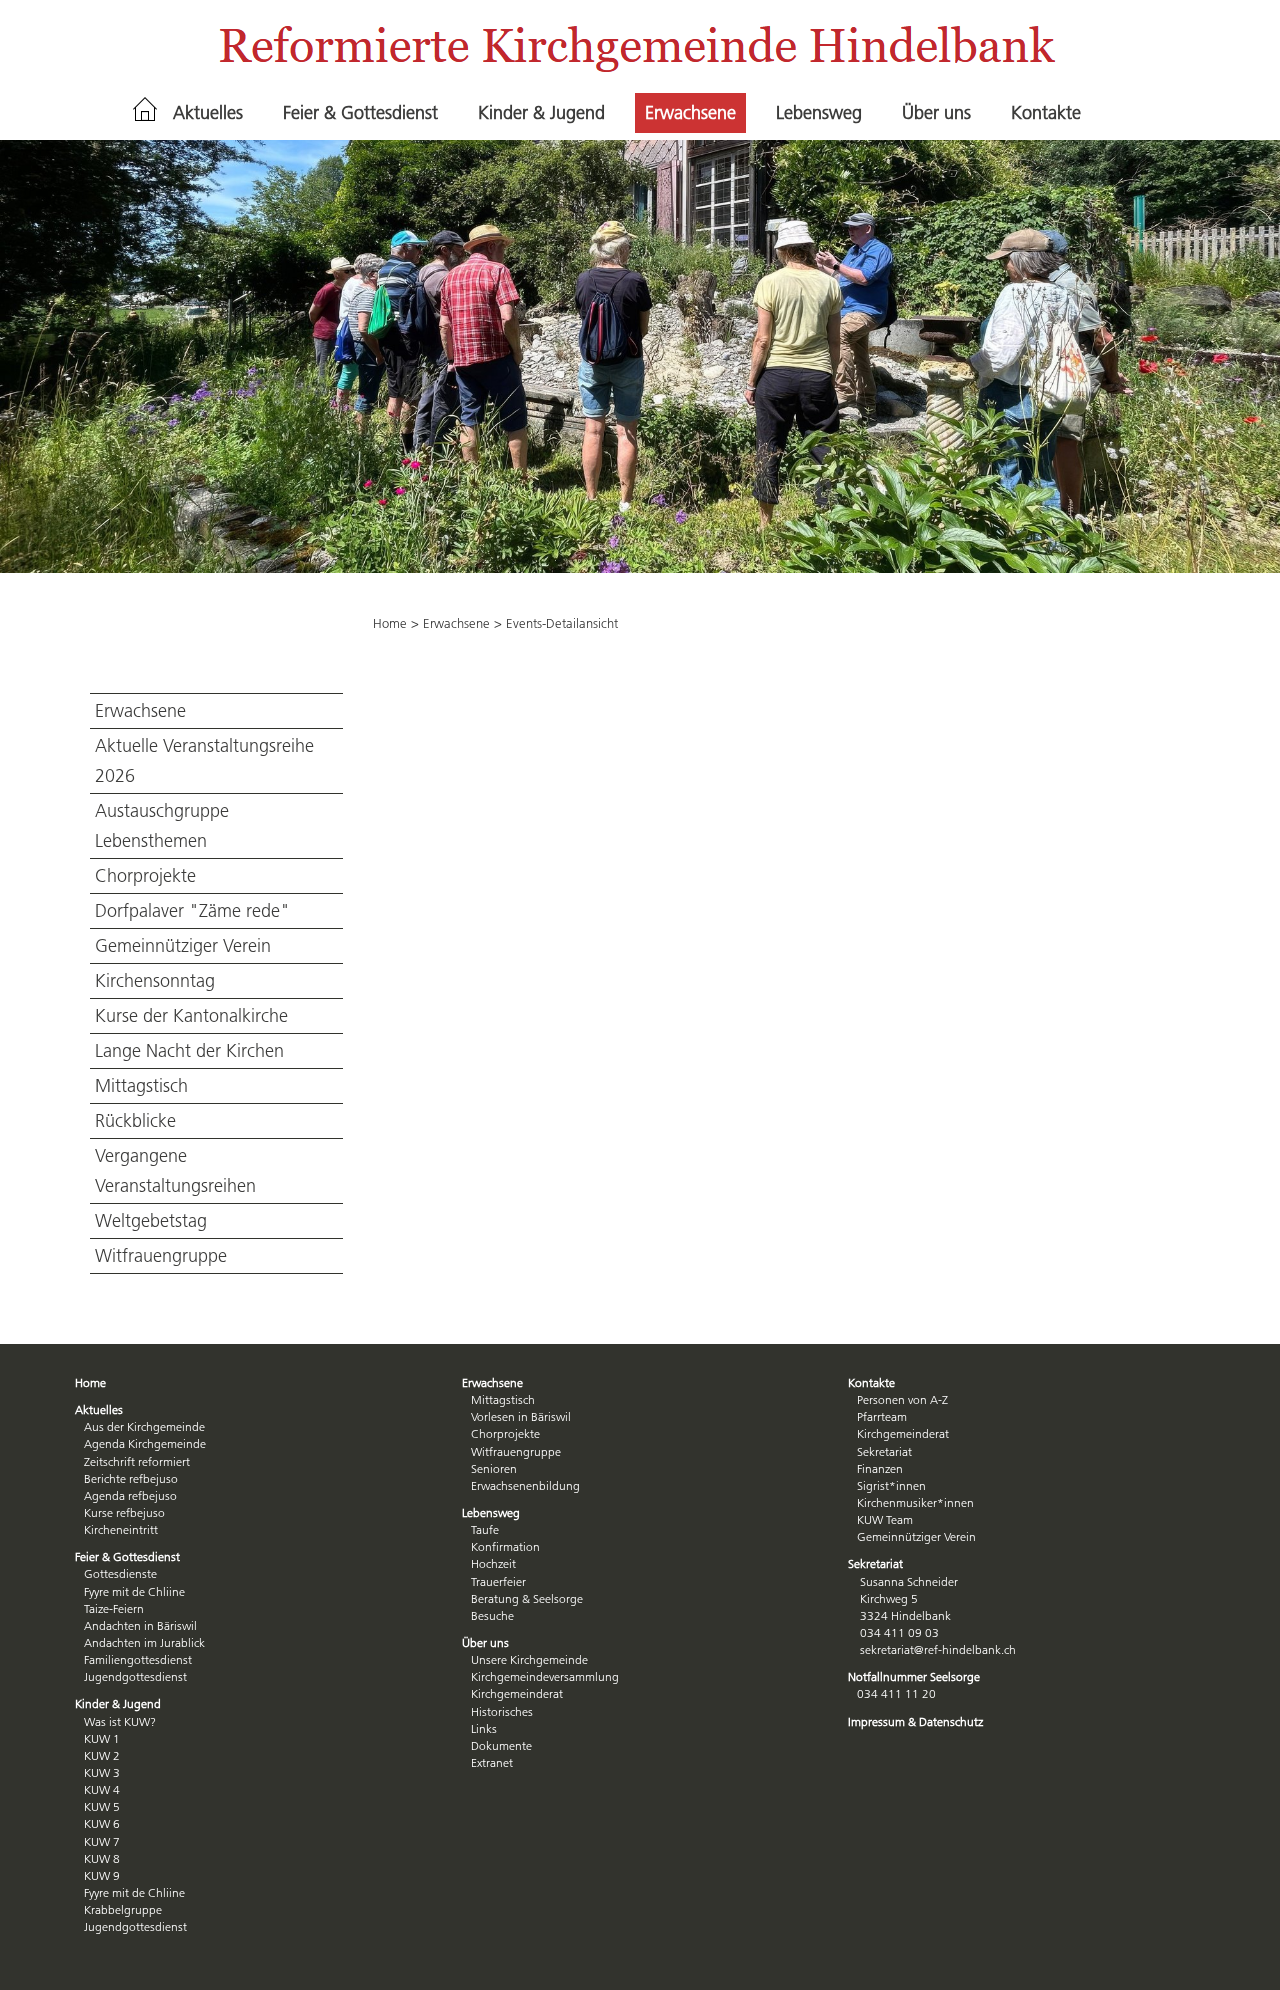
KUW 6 (102, 1823)
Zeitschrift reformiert (137, 1461)
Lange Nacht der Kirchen (189, 1051)
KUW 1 (102, 1738)
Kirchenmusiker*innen (915, 1502)
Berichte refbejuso (131, 1478)
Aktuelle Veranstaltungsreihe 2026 (204, 761)
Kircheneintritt (121, 1529)
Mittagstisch (141, 1086)
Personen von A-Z (902, 1399)
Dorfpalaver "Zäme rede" (192, 911)
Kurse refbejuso (124, 1512)
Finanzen (880, 1468)
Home (390, 623)
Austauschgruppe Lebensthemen (162, 826)
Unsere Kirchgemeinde (529, 1659)
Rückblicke (135, 1121)
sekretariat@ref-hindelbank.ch (938, 1649)
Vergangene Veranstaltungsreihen (175, 1171)
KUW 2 (102, 1755)
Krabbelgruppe (123, 1909)
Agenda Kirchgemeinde (145, 1443)
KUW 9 (102, 1875)
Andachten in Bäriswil (140, 1625)
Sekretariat (884, 1451)
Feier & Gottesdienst (360, 113)
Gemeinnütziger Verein (183, 946)
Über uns (936, 113)
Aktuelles (208, 113)
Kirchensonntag (155, 981)
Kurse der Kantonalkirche (191, 1016)
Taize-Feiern (114, 1608)
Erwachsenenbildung (525, 1485)
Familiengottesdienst (138, 1659)
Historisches (502, 1711)
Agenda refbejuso (130, 1495)
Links (484, 1728)
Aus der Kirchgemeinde (144, 1426)
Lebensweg (819, 113)
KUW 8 (102, 1858)
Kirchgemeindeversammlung (545, 1676)
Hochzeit (493, 1563)
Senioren (494, 1468)
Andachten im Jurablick (144, 1642)
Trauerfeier (498, 1581)
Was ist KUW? (120, 1721)
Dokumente (501, 1745)
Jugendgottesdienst (135, 1676)
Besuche (492, 1615)
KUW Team (885, 1519)
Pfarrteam (882, 1416)
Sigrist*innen (891, 1485)
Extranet (492, 1762)
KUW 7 (102, 1841)
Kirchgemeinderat (517, 1693)
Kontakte (1046, 113)
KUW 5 (102, 1806)
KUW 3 (102, 1772)
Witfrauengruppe (161, 1256)
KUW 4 (102, 1789)
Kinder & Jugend (541, 113)
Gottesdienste (120, 1573)
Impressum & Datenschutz (915, 1721)
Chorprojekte (145, 876)
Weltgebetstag (151, 1221)
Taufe (485, 1529)
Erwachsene (690, 113)
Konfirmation (505, 1546)
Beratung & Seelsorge (527, 1598)
